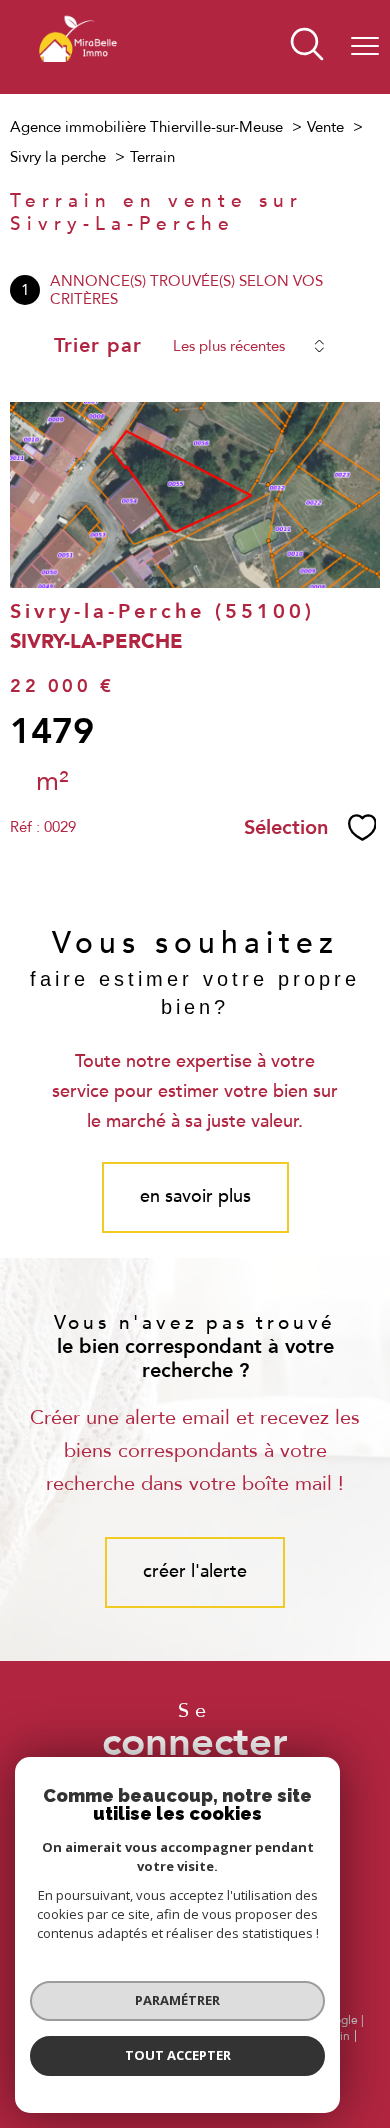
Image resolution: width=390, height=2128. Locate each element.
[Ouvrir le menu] (365, 47)
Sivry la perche (58, 157)
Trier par (98, 346)
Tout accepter (178, 2055)
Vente (325, 127)
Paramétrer (177, 2000)
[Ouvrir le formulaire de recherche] (307, 47)
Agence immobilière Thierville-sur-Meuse (146, 127)
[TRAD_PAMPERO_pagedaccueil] (78, 78)
